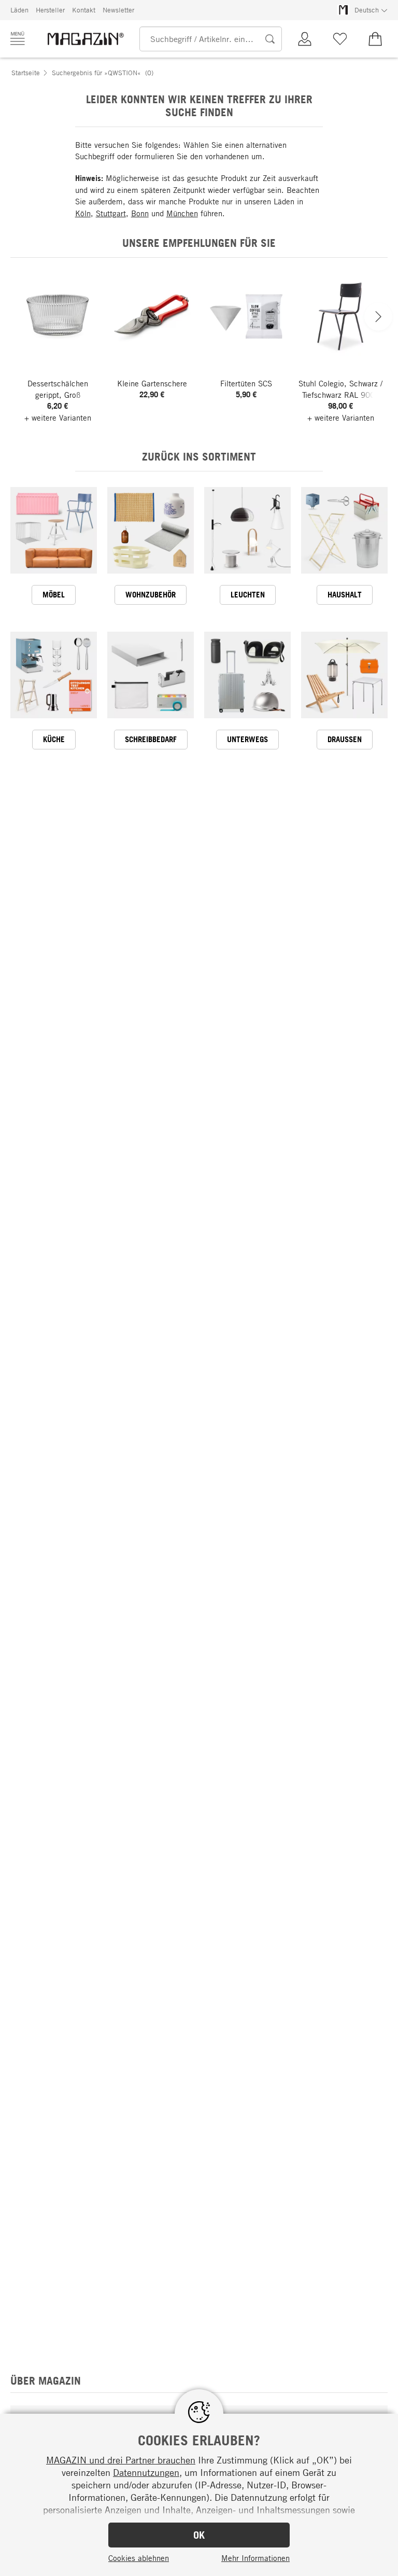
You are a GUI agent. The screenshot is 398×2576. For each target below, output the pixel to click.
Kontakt (84, 10)
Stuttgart (111, 213)
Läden (19, 10)
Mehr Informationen (255, 2558)
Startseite (26, 73)
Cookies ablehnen (139, 2558)
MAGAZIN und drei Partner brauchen (121, 2460)
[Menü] (18, 38)
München (182, 213)
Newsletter (118, 10)
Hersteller (50, 10)
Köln (83, 213)
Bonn (140, 213)
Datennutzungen (146, 2472)
